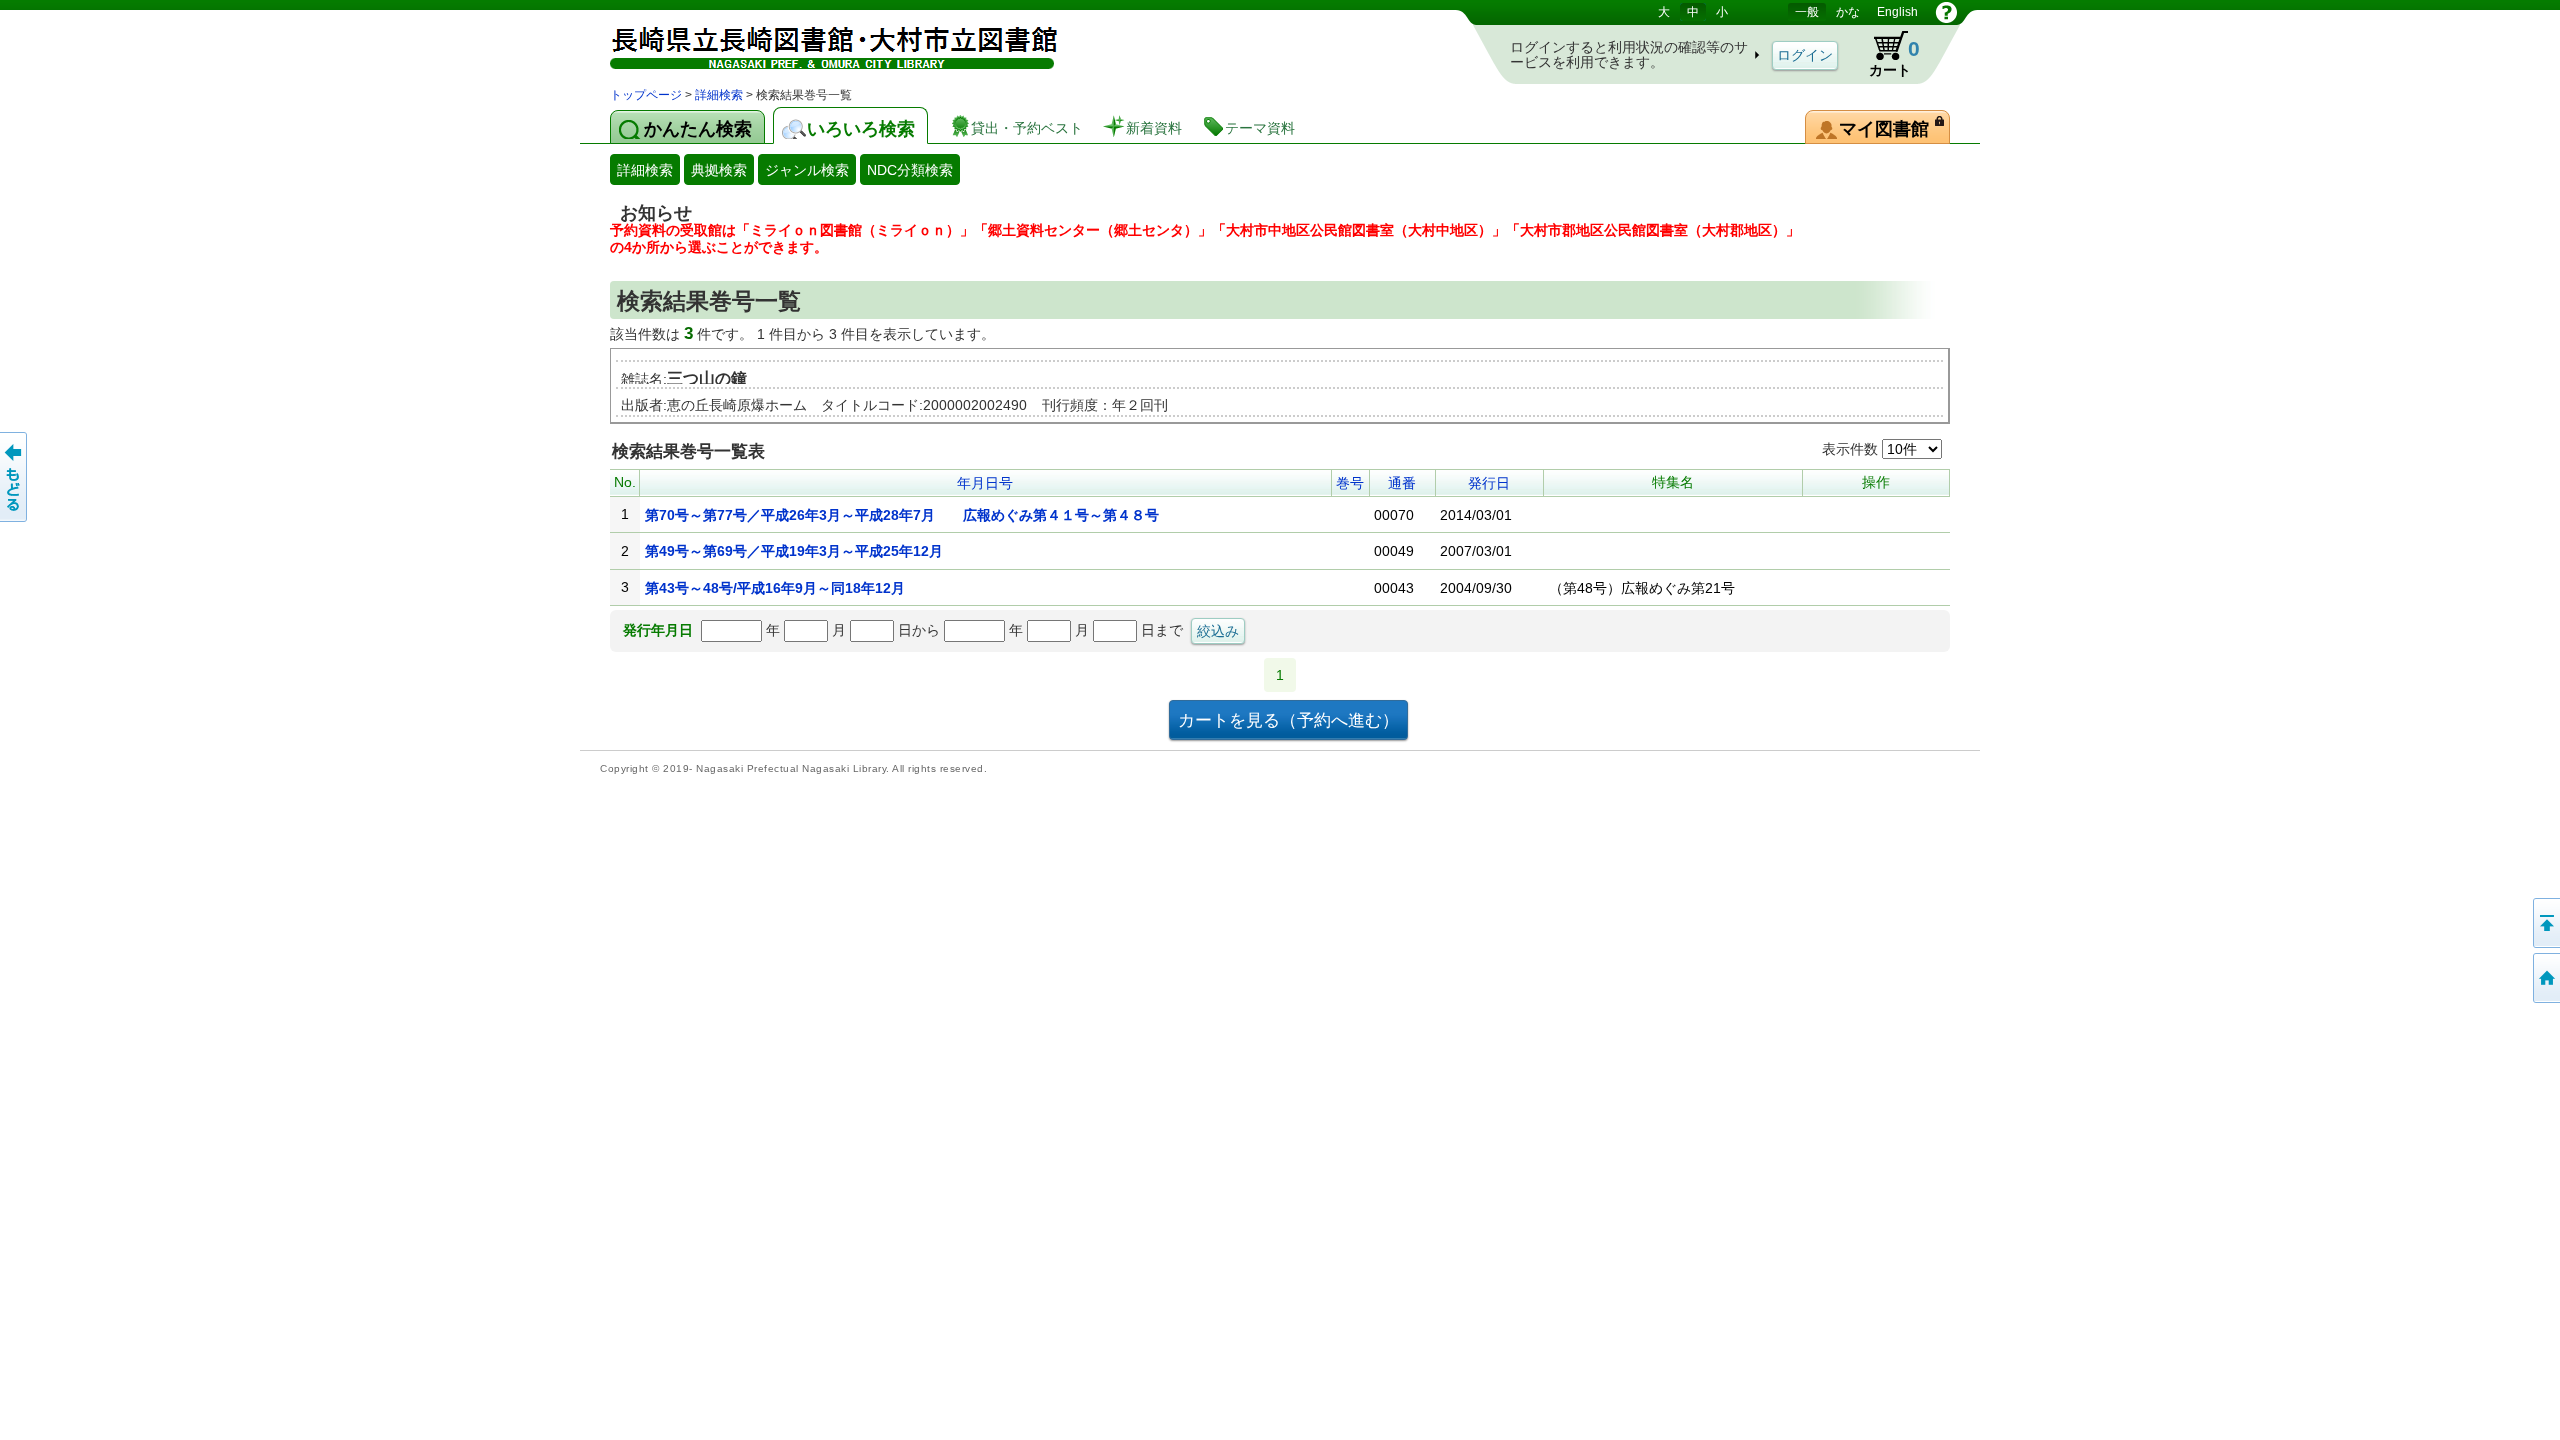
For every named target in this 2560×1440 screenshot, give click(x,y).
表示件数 (1852, 449)
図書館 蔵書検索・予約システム (820, 42)
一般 (1807, 12)
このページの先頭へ (2545, 923)
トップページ (646, 95)
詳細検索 (719, 95)
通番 (1402, 483)
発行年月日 (658, 630)
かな (1848, 12)
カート (1885, 54)
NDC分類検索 (910, 170)
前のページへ (15, 477)
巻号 (1350, 483)
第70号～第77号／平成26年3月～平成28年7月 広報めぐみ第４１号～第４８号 (902, 515)
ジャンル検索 (807, 170)
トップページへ (2545, 978)
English (1897, 12)
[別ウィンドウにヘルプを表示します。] (1946, 12)
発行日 (1489, 483)
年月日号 (985, 483)
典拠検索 (719, 170)
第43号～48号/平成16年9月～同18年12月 (775, 588)
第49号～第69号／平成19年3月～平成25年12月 (794, 551)
